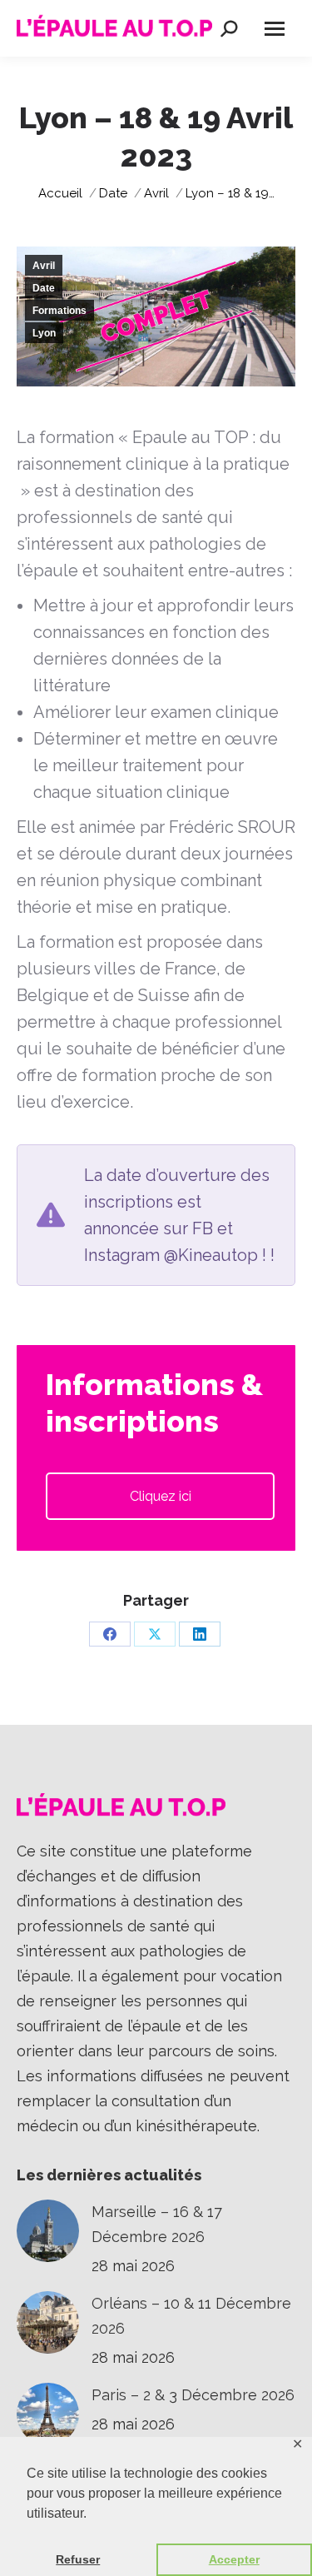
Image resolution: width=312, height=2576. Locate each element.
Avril (44, 266)
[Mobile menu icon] (275, 29)
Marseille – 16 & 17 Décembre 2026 (157, 2224)
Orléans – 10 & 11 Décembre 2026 (191, 2316)
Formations (59, 311)
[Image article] (48, 2231)
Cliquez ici (161, 1496)
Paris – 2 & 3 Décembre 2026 (193, 2395)
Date (44, 288)
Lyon (44, 333)
